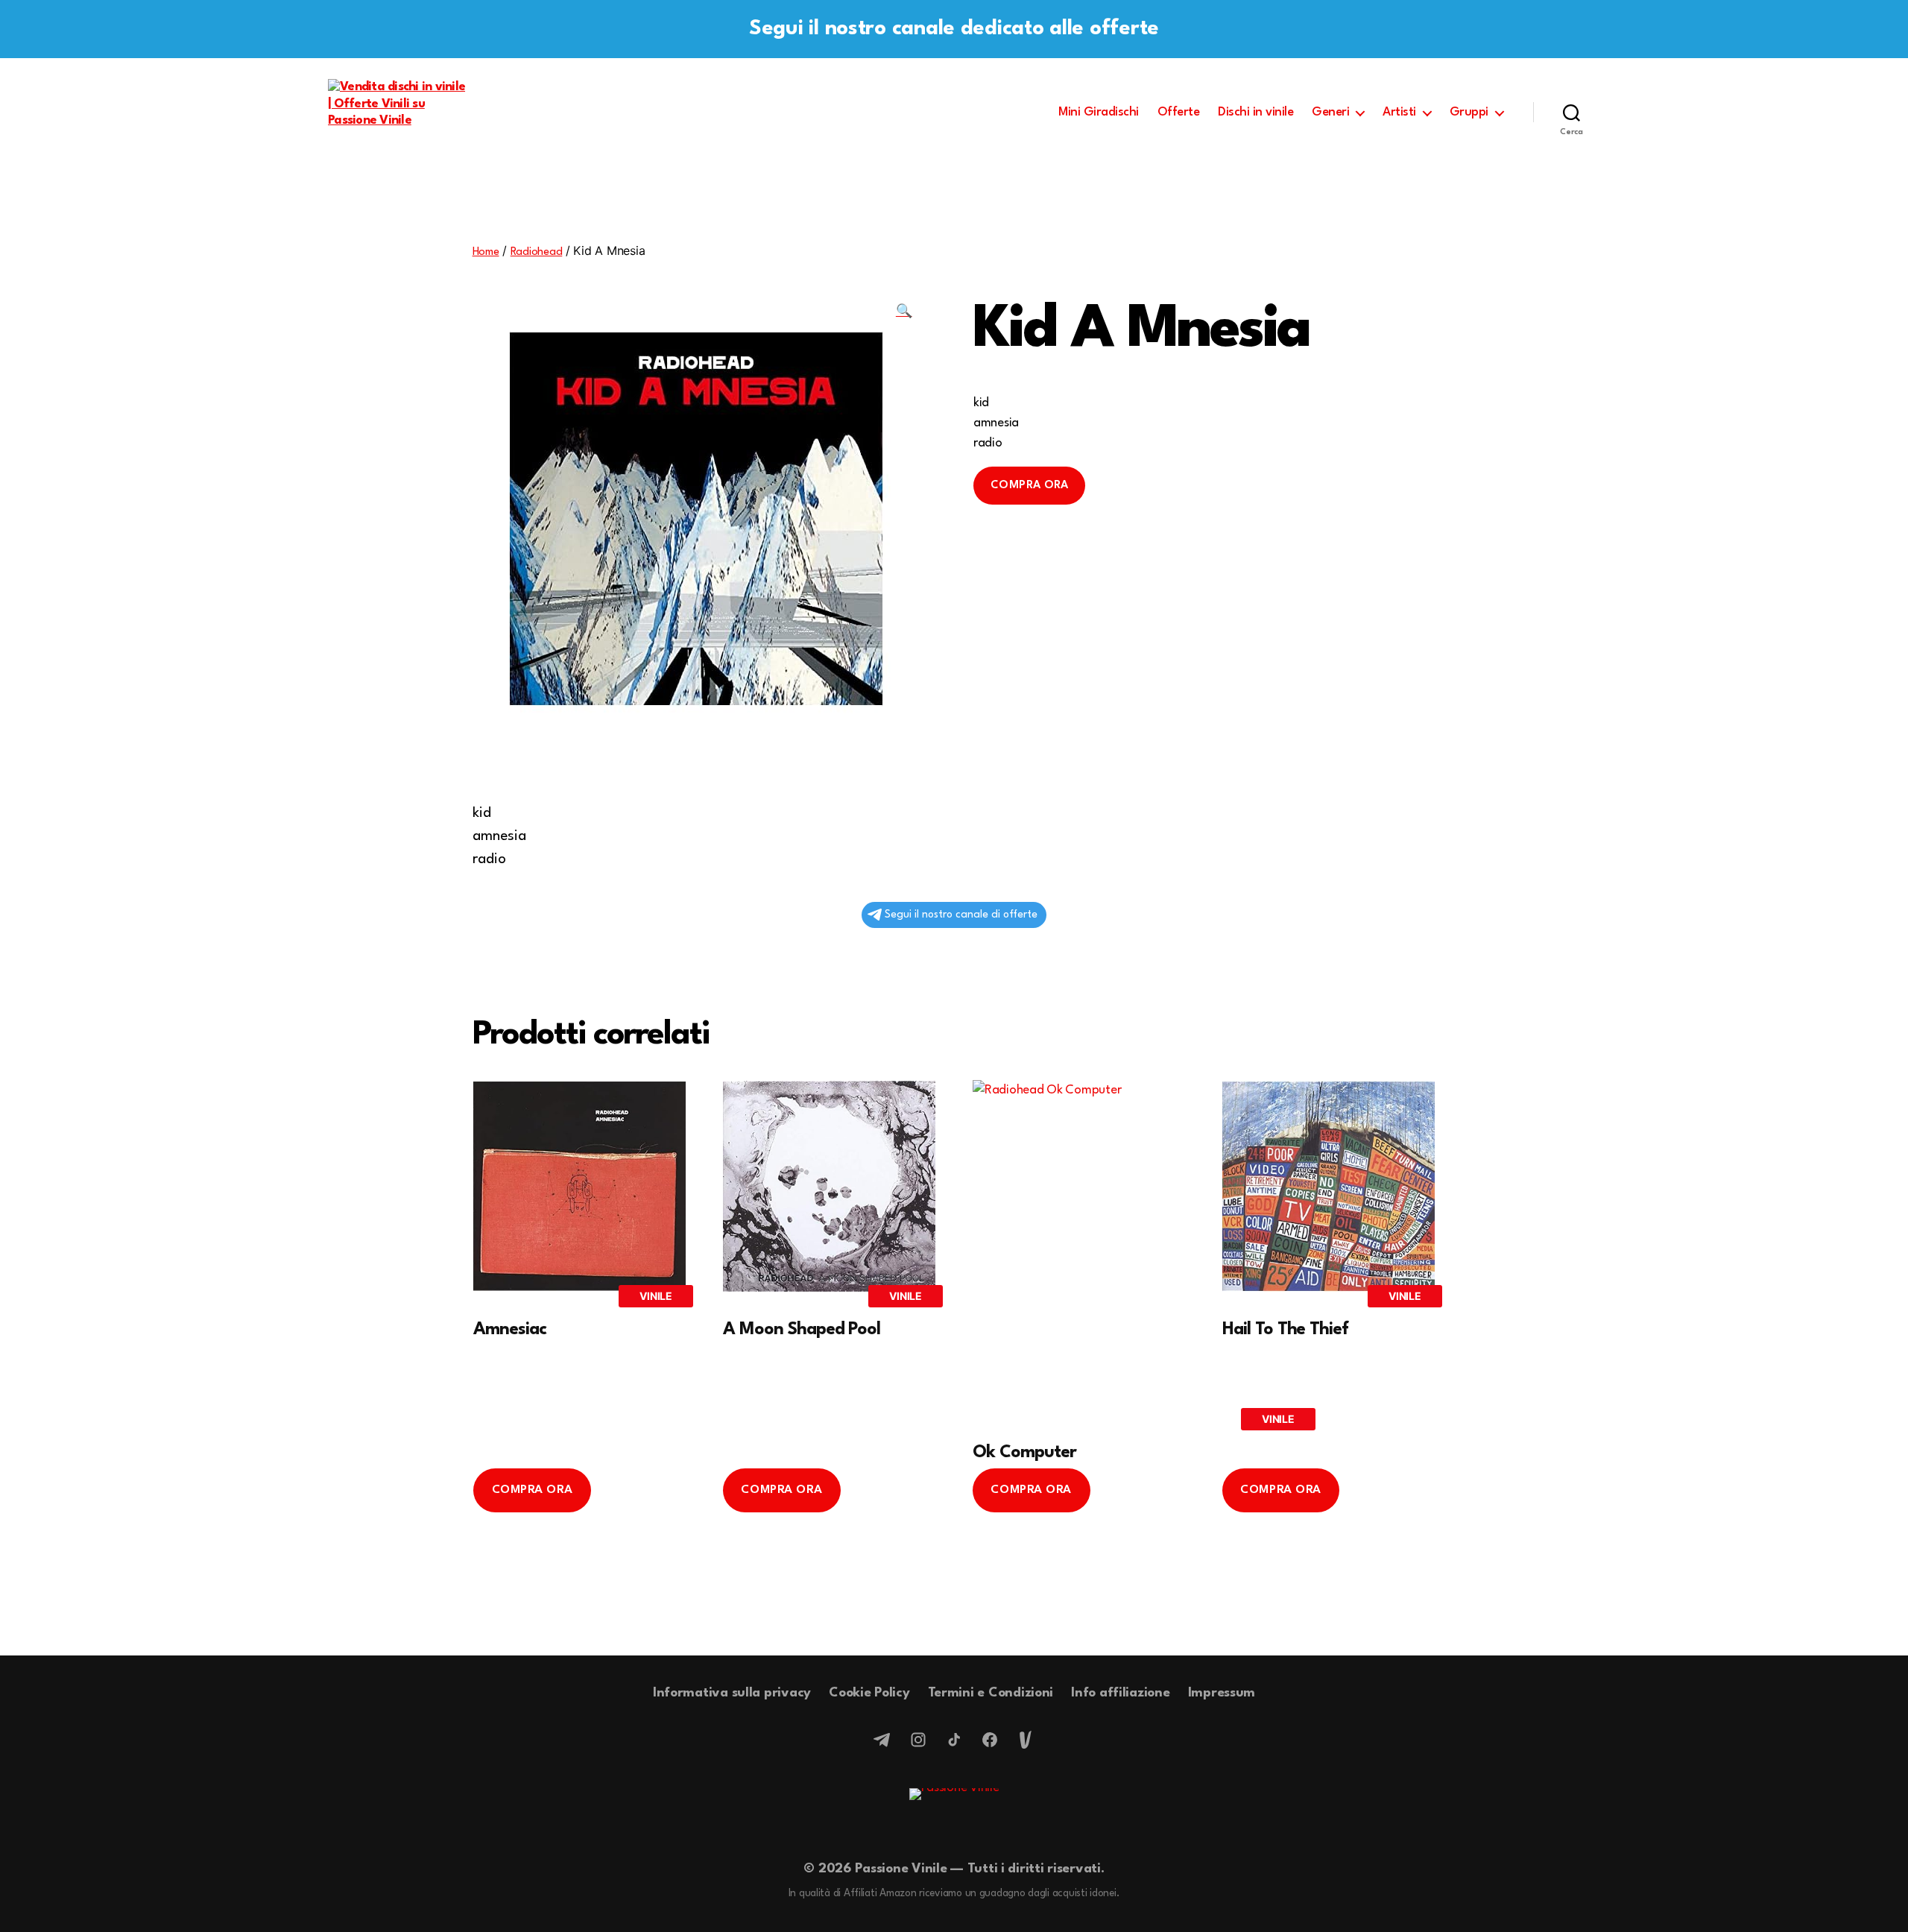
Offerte (1179, 112)
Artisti (1399, 112)
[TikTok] (954, 1740)
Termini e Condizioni (991, 1693)
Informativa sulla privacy (732, 1693)
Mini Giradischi (1099, 112)
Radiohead (537, 252)
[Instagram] (918, 1740)
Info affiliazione (1120, 1693)
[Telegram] (882, 1740)
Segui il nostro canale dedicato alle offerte (954, 29)
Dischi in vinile (1255, 112)
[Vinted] (1026, 1740)
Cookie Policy (869, 1693)
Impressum (1222, 1693)
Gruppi (1469, 112)
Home (486, 252)
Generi (1330, 112)
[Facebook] (990, 1740)
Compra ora (1029, 486)
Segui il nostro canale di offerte (961, 915)
